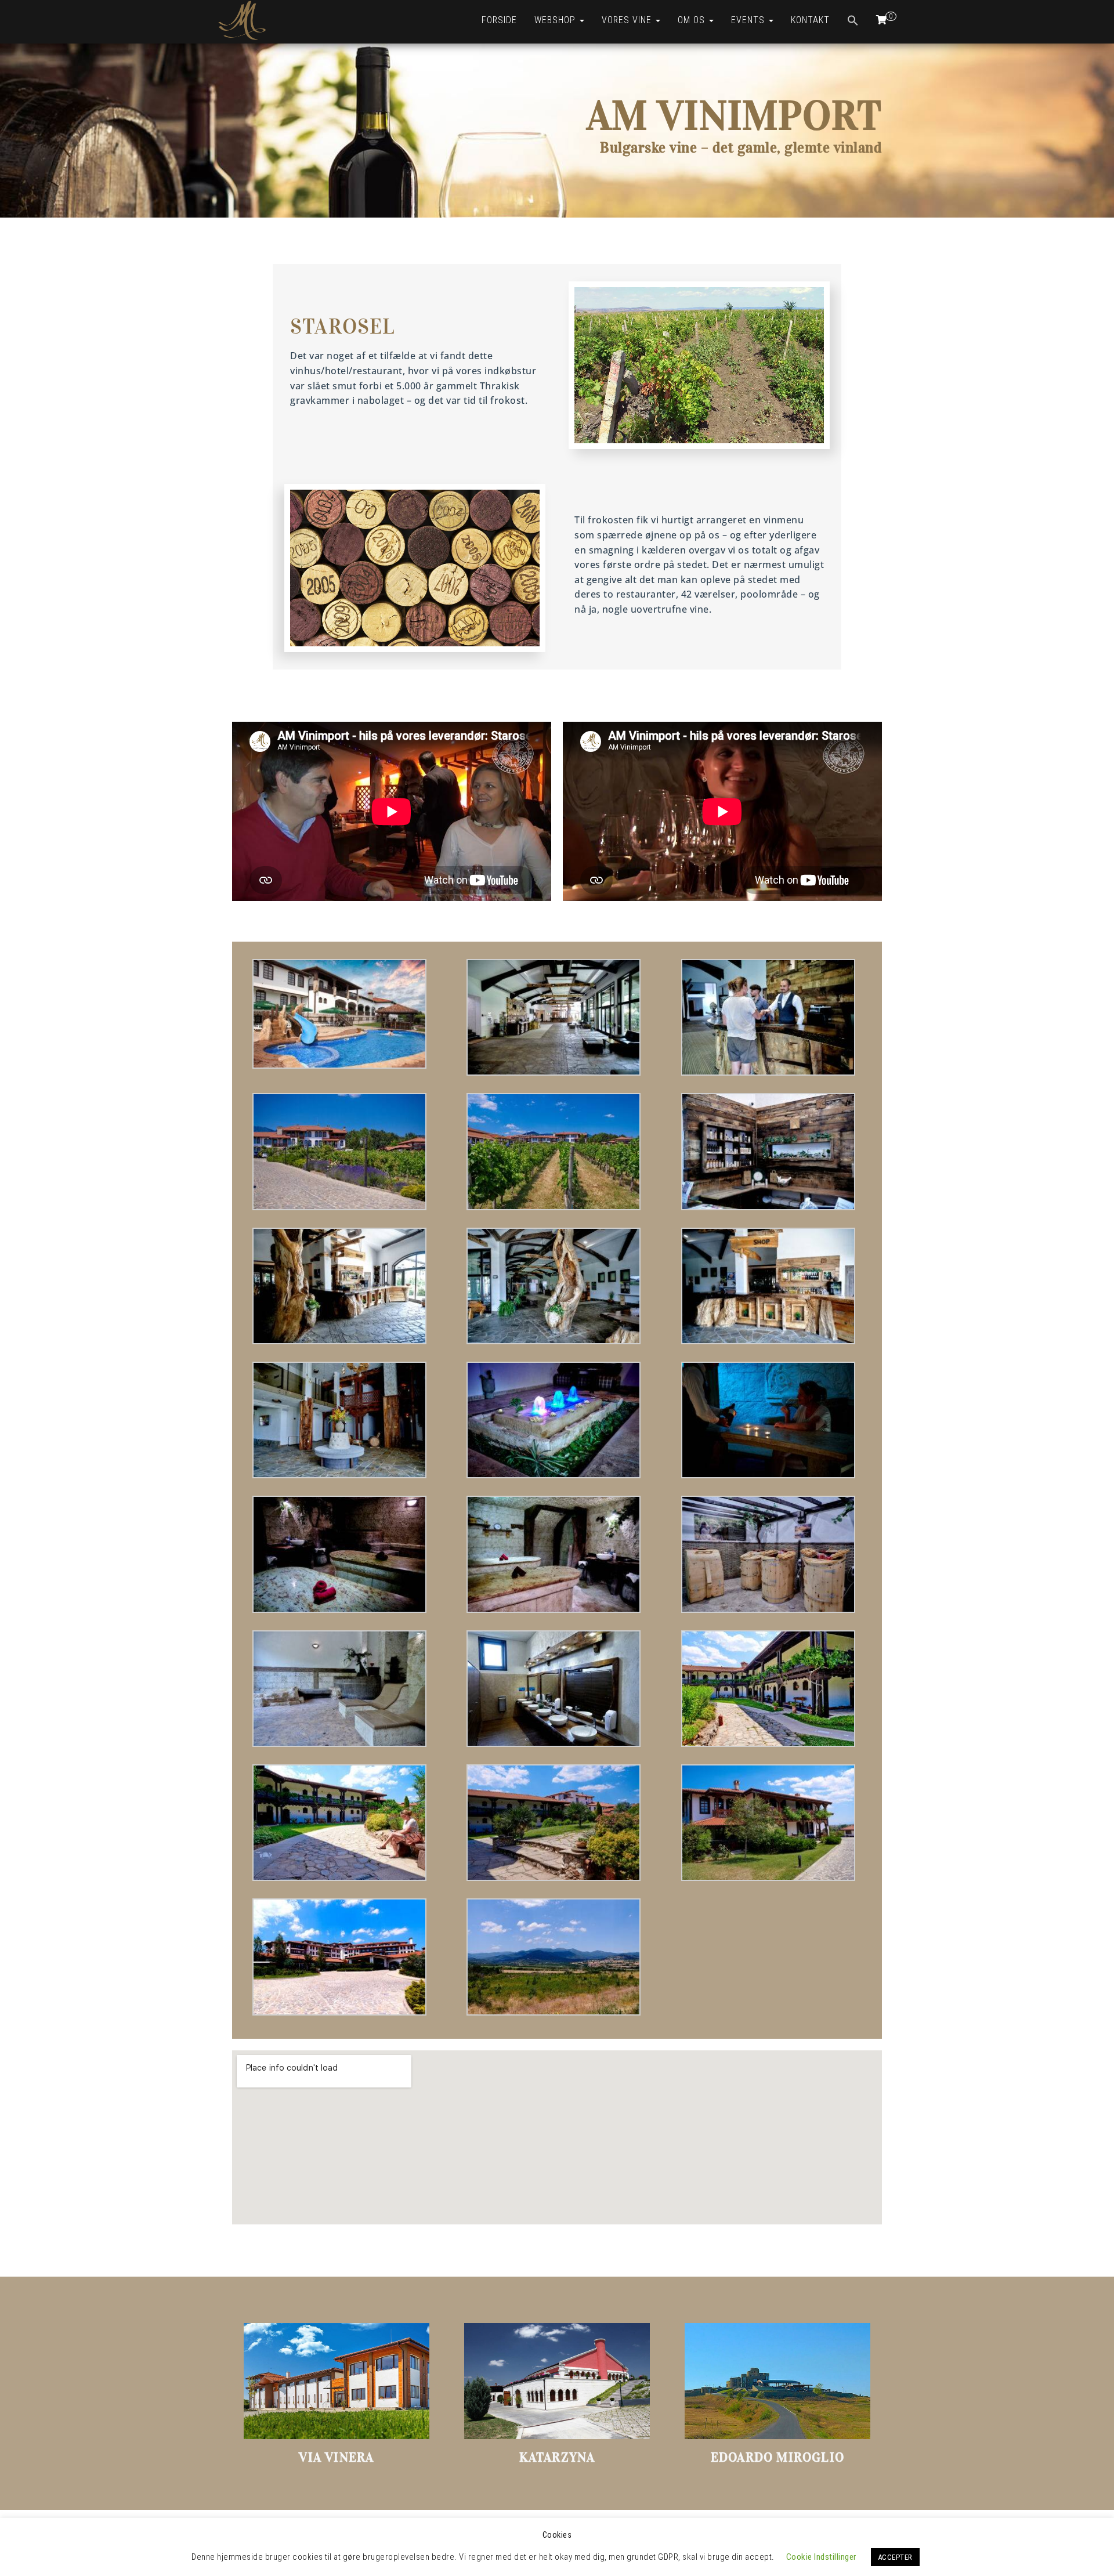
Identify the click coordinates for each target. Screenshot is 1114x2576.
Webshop (556, 20)
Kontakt (810, 20)
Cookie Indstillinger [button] (821, 2557)
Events (749, 20)
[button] (853, 22)
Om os (693, 20)
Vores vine (628, 20)
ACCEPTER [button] (895, 2557)
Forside (499, 20)
